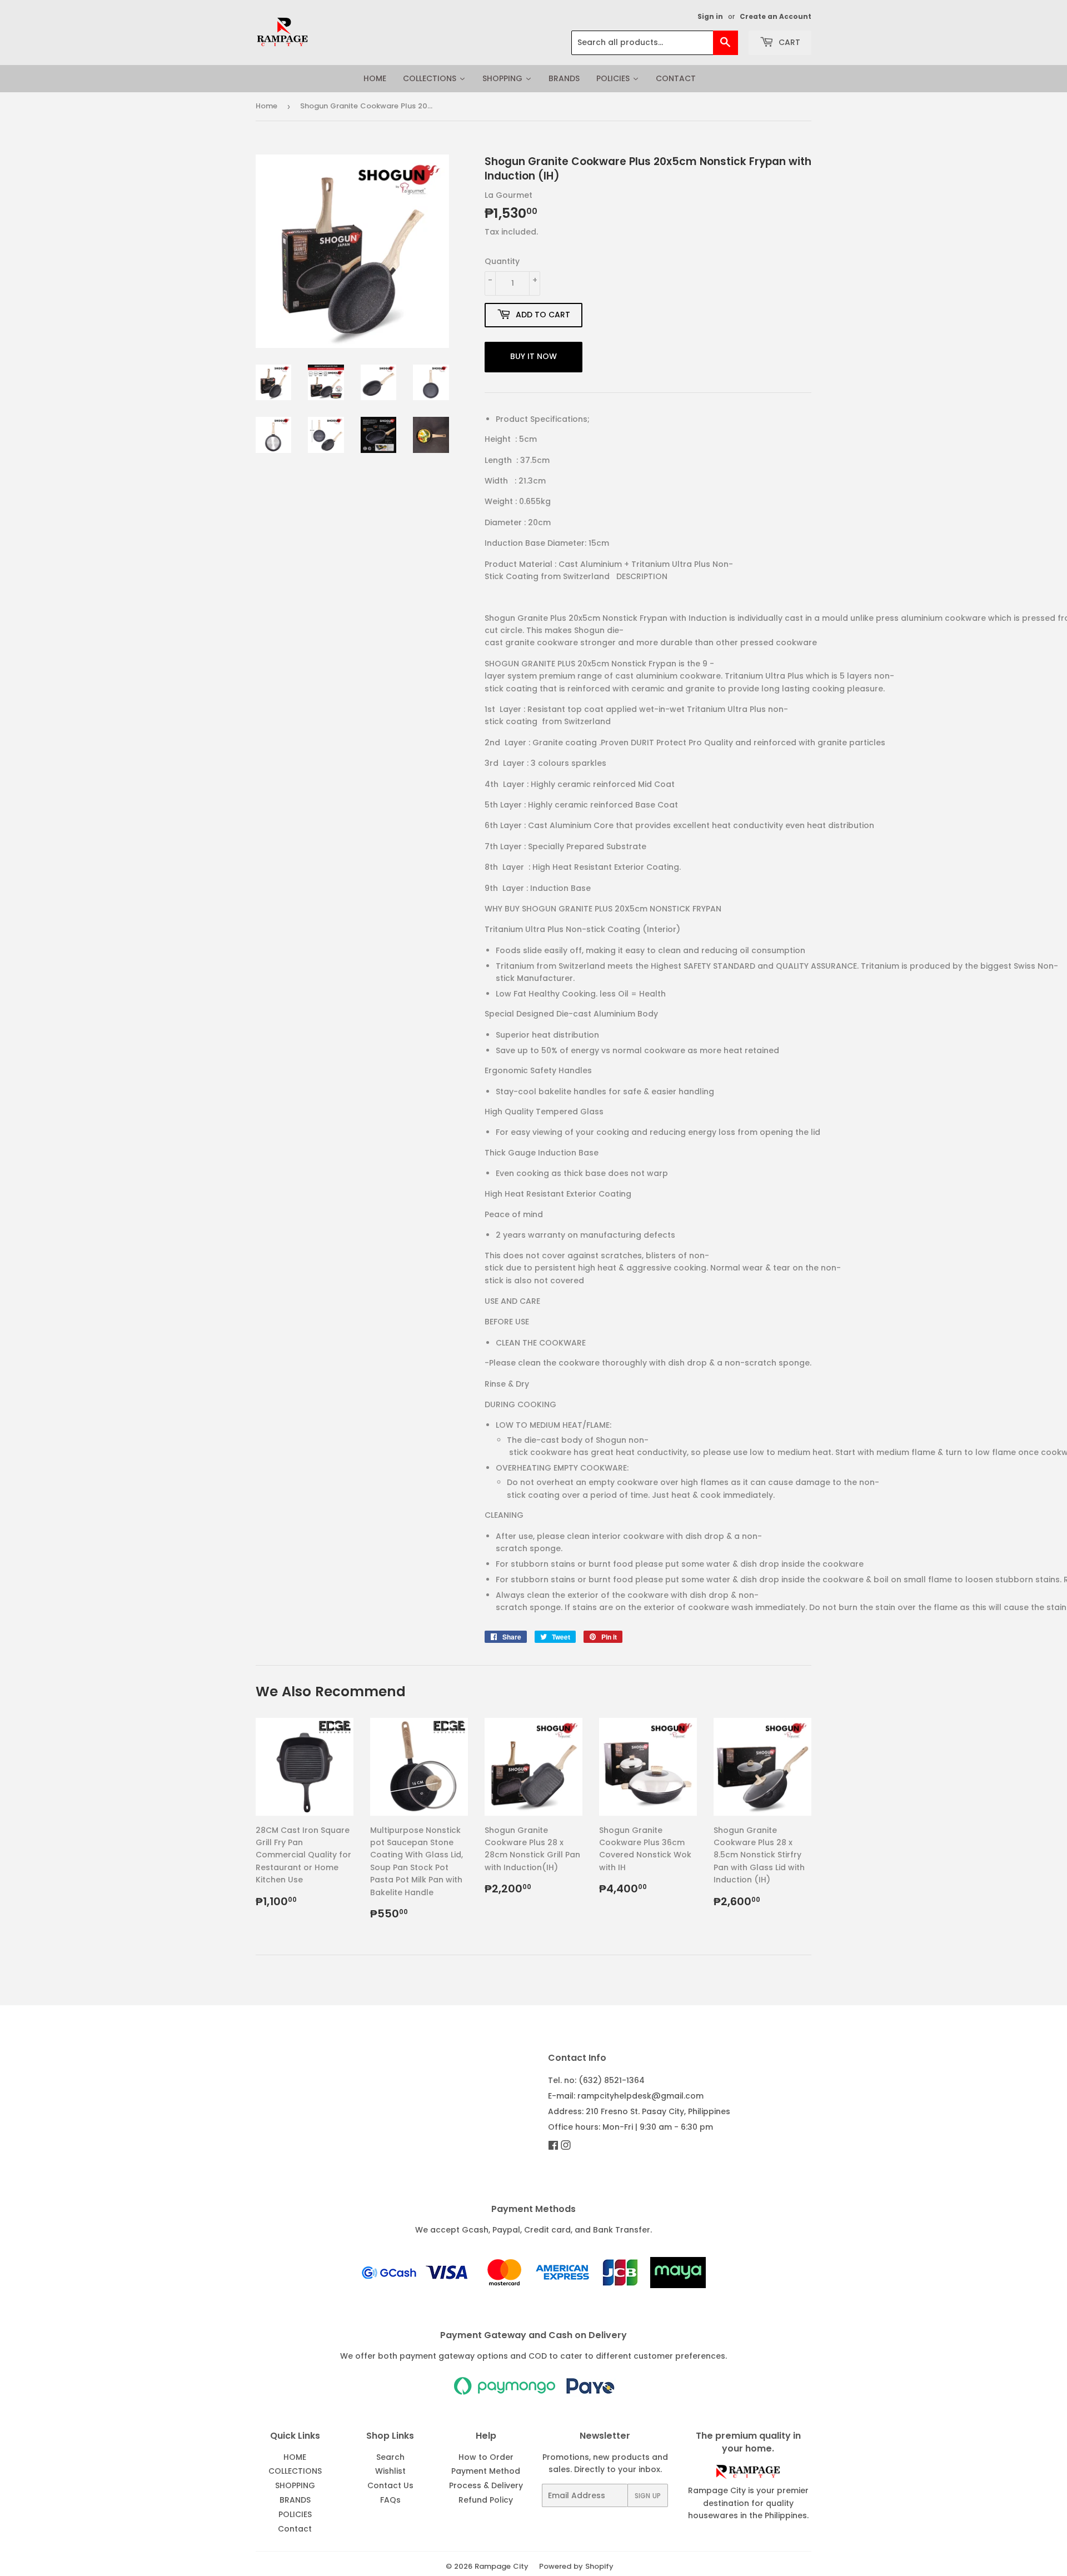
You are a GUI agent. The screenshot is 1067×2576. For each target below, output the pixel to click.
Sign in (710, 17)
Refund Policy (486, 2500)
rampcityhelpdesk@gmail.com (640, 2096)
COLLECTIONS (295, 2471)
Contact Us (390, 2485)
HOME (295, 2457)
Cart (788, 42)
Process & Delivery (486, 2485)
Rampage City (502, 2566)
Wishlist (390, 2471)
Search (390, 2457)
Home (266, 106)
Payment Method (486, 2471)
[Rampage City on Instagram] (566, 2146)
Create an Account (776, 17)
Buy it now (533, 356)
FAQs (390, 2500)
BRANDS (295, 2500)
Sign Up (648, 2496)
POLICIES (295, 2514)
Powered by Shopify (576, 2566)
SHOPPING (295, 2485)
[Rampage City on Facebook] (553, 2146)
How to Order (486, 2457)
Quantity (502, 261)
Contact (295, 2529)
